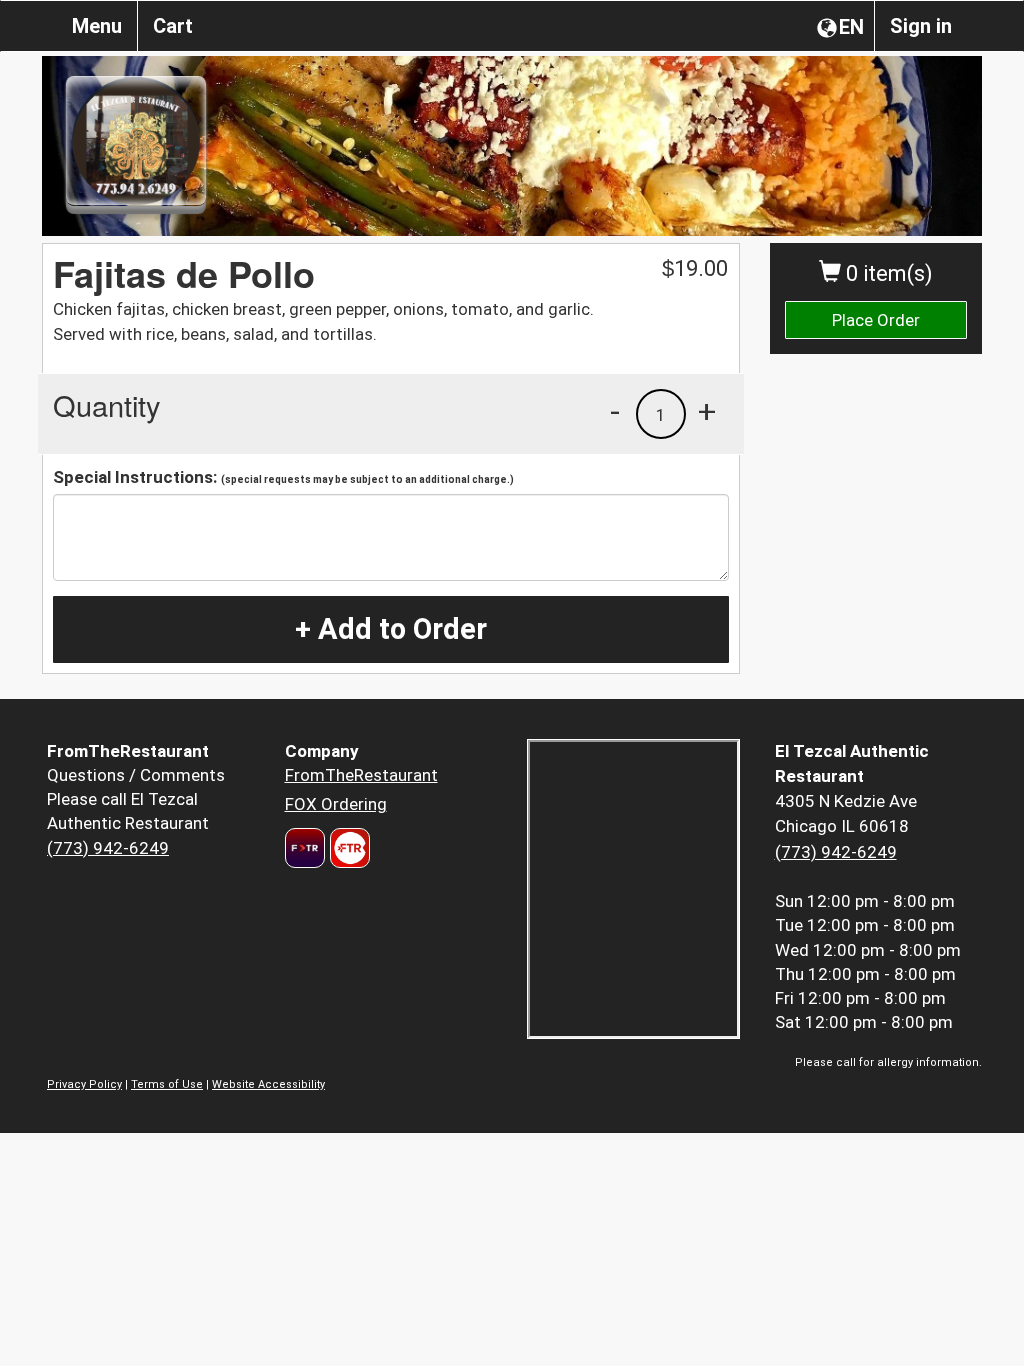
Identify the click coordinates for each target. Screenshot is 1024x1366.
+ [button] (707, 411)
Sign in (921, 26)
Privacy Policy (84, 1084)
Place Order (876, 320)
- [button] (615, 411)
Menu (97, 26)
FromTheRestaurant (361, 775)
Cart (173, 26)
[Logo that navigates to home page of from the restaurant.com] (305, 848)
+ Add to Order (391, 629)
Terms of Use (167, 1084)
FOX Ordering (336, 804)
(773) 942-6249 (108, 848)
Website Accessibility (268, 1084)
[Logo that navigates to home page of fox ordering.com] (347, 848)
